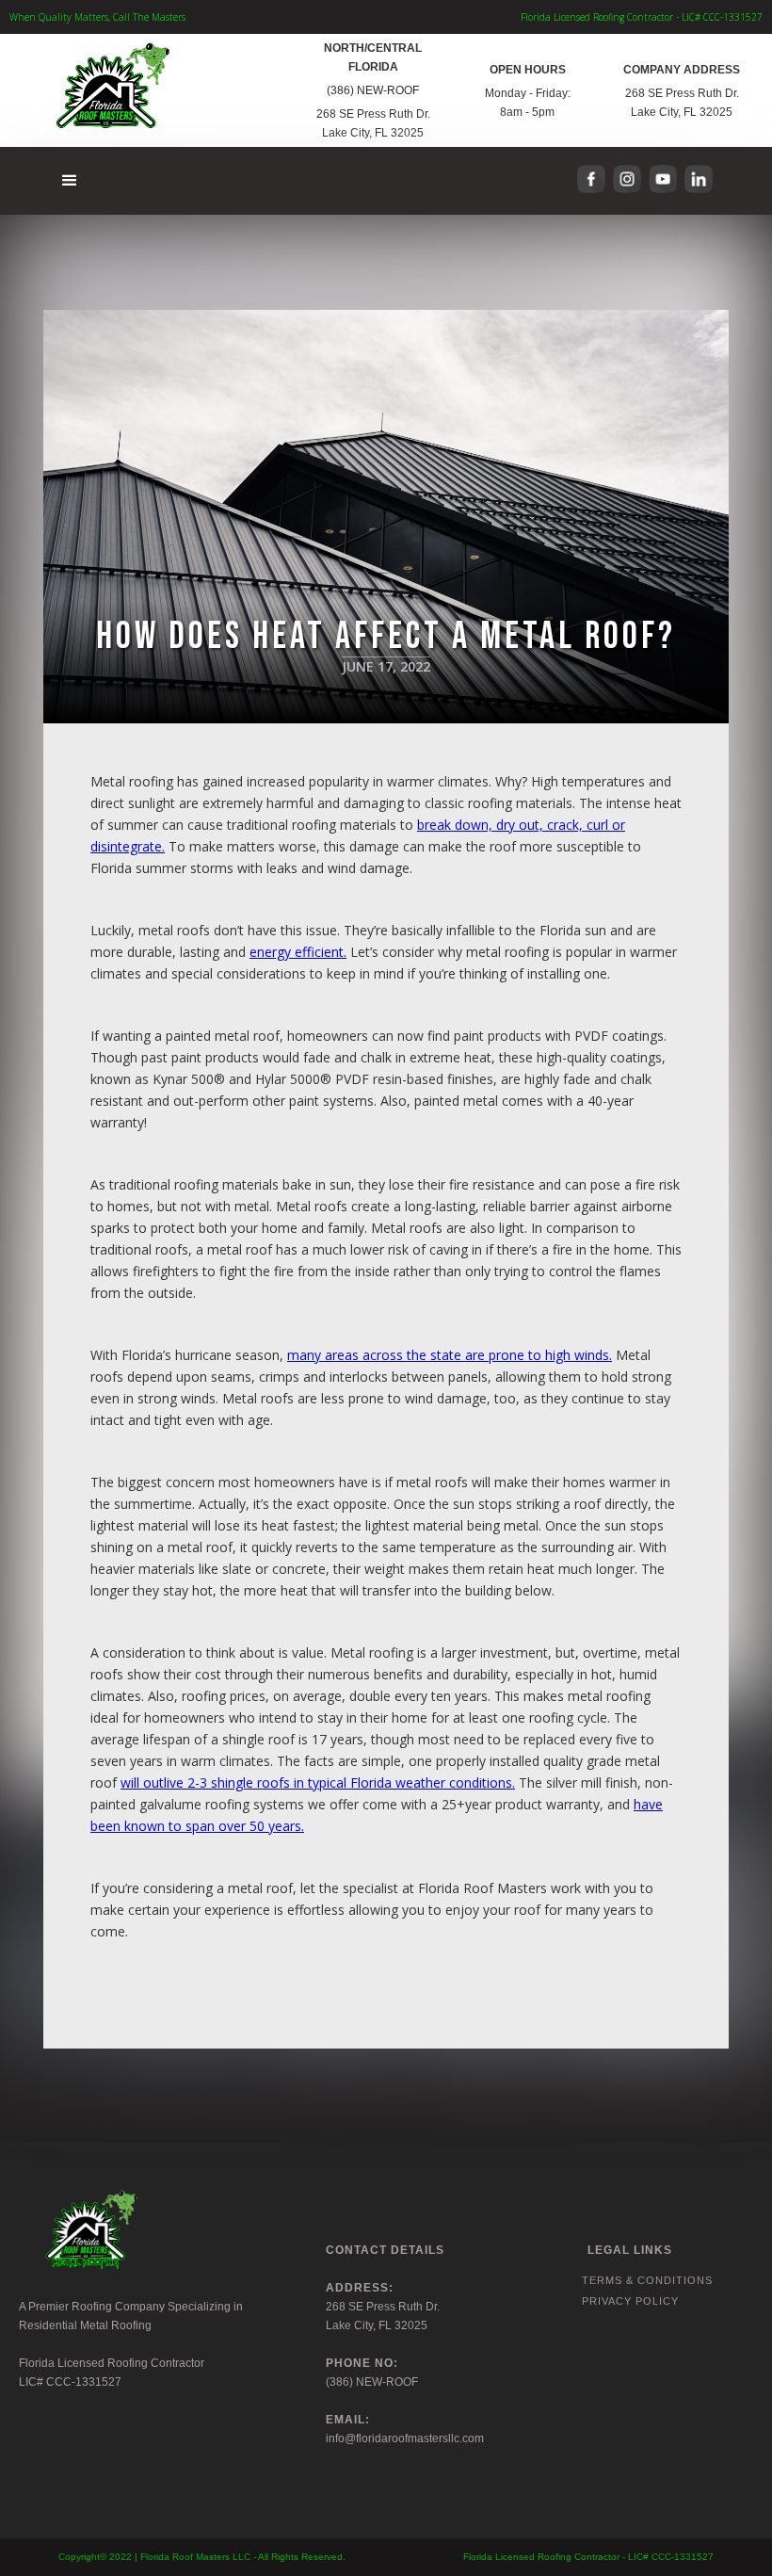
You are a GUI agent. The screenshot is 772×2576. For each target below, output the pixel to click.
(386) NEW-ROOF (373, 90)
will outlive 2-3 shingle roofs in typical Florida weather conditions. (318, 1782)
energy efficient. (298, 952)
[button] (71, 181)
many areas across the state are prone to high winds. (450, 1355)
